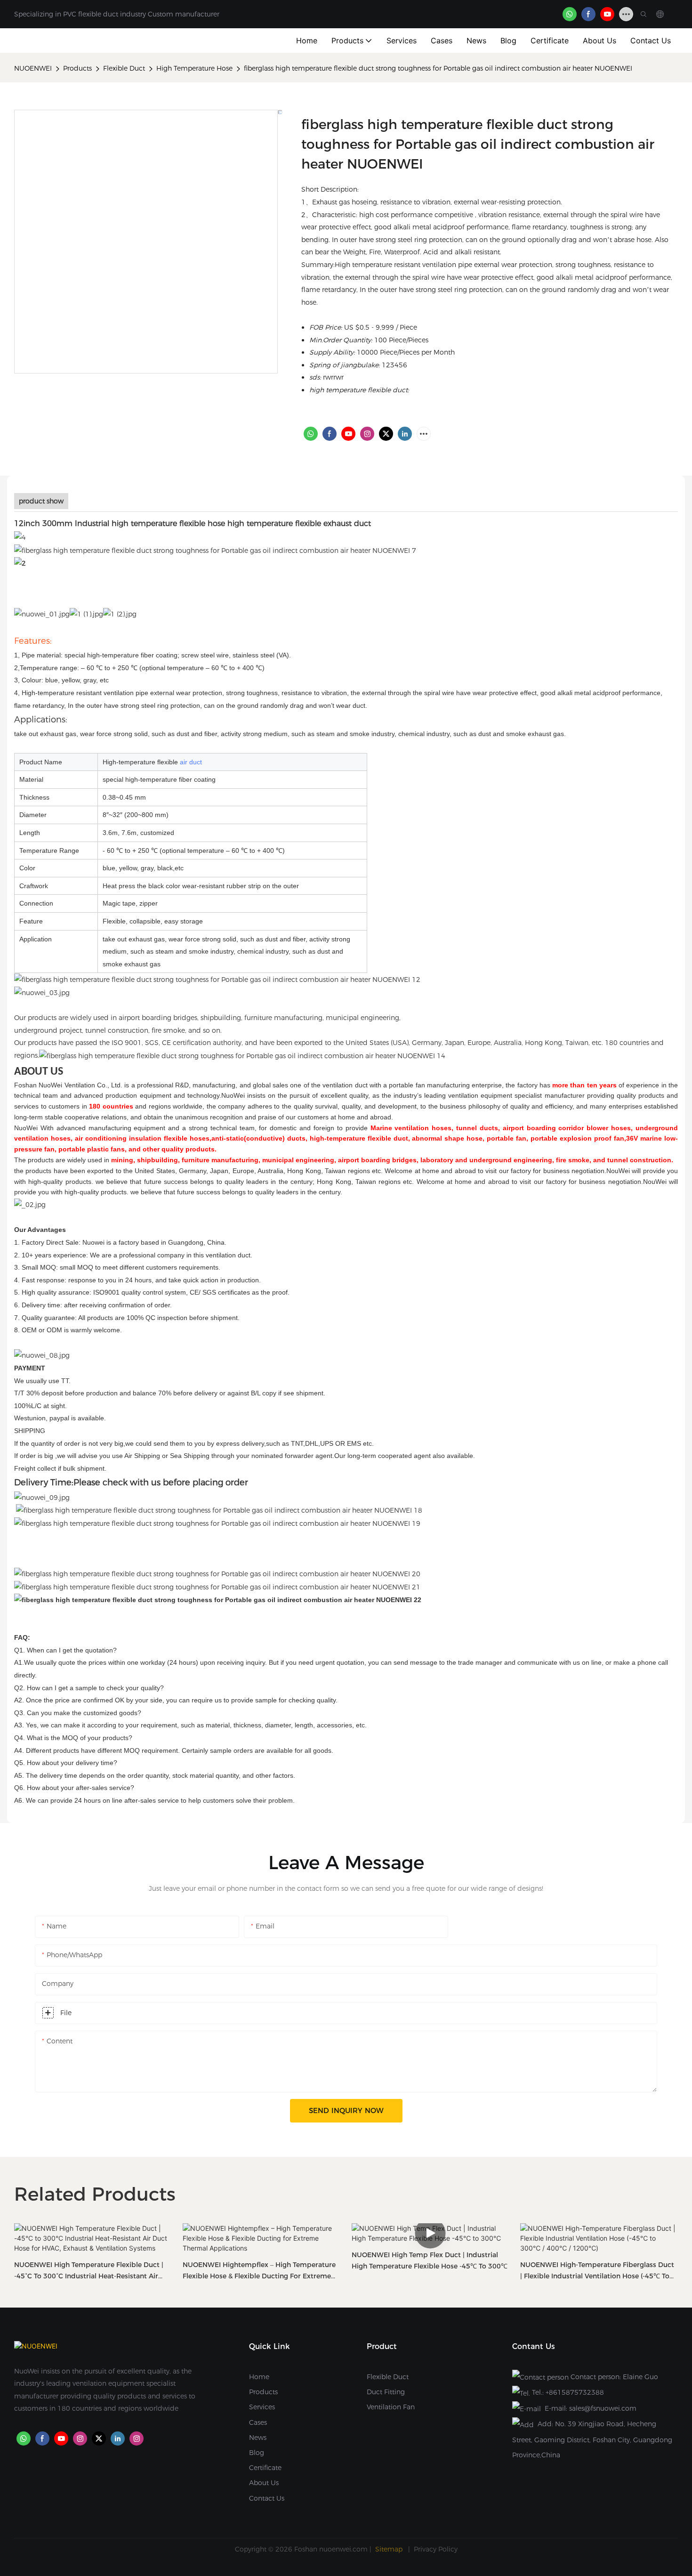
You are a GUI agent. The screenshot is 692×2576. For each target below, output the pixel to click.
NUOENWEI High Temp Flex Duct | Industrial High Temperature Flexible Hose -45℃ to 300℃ (430, 2260)
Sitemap (390, 2549)
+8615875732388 (575, 2392)
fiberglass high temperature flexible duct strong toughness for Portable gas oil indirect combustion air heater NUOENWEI (438, 68)
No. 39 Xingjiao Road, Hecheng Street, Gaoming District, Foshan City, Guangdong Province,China (592, 2439)
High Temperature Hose (194, 68)
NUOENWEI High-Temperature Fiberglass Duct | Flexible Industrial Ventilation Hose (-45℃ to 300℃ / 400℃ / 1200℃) (597, 2271)
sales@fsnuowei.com (603, 2408)
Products (77, 68)
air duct (191, 762)
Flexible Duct (124, 68)
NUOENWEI (33, 68)
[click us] (215, 550)
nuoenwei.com (343, 2549)
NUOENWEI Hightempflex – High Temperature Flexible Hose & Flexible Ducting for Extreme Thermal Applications (259, 2271)
